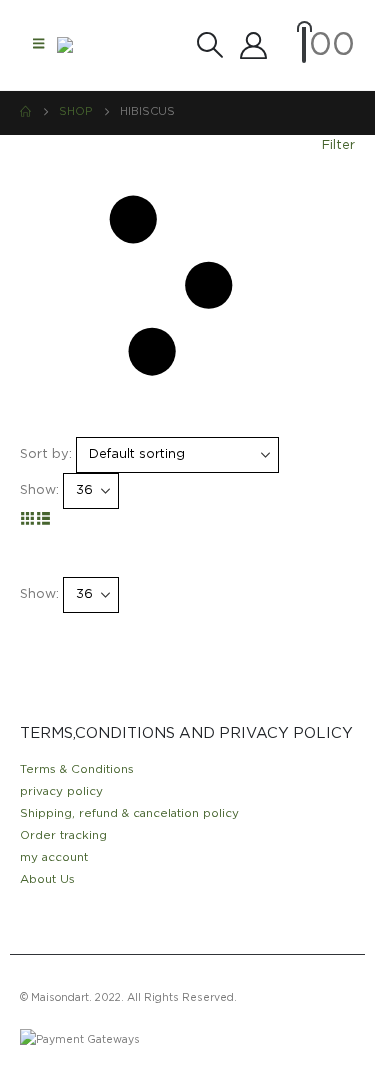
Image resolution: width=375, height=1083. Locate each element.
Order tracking (63, 835)
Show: (39, 490)
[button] (38, 45)
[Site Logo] (97, 45)
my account (54, 857)
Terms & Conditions (77, 769)
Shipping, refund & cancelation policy (129, 813)
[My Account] (253, 45)
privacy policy (61, 791)
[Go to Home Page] (25, 112)
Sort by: (46, 454)
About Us (47, 879)
